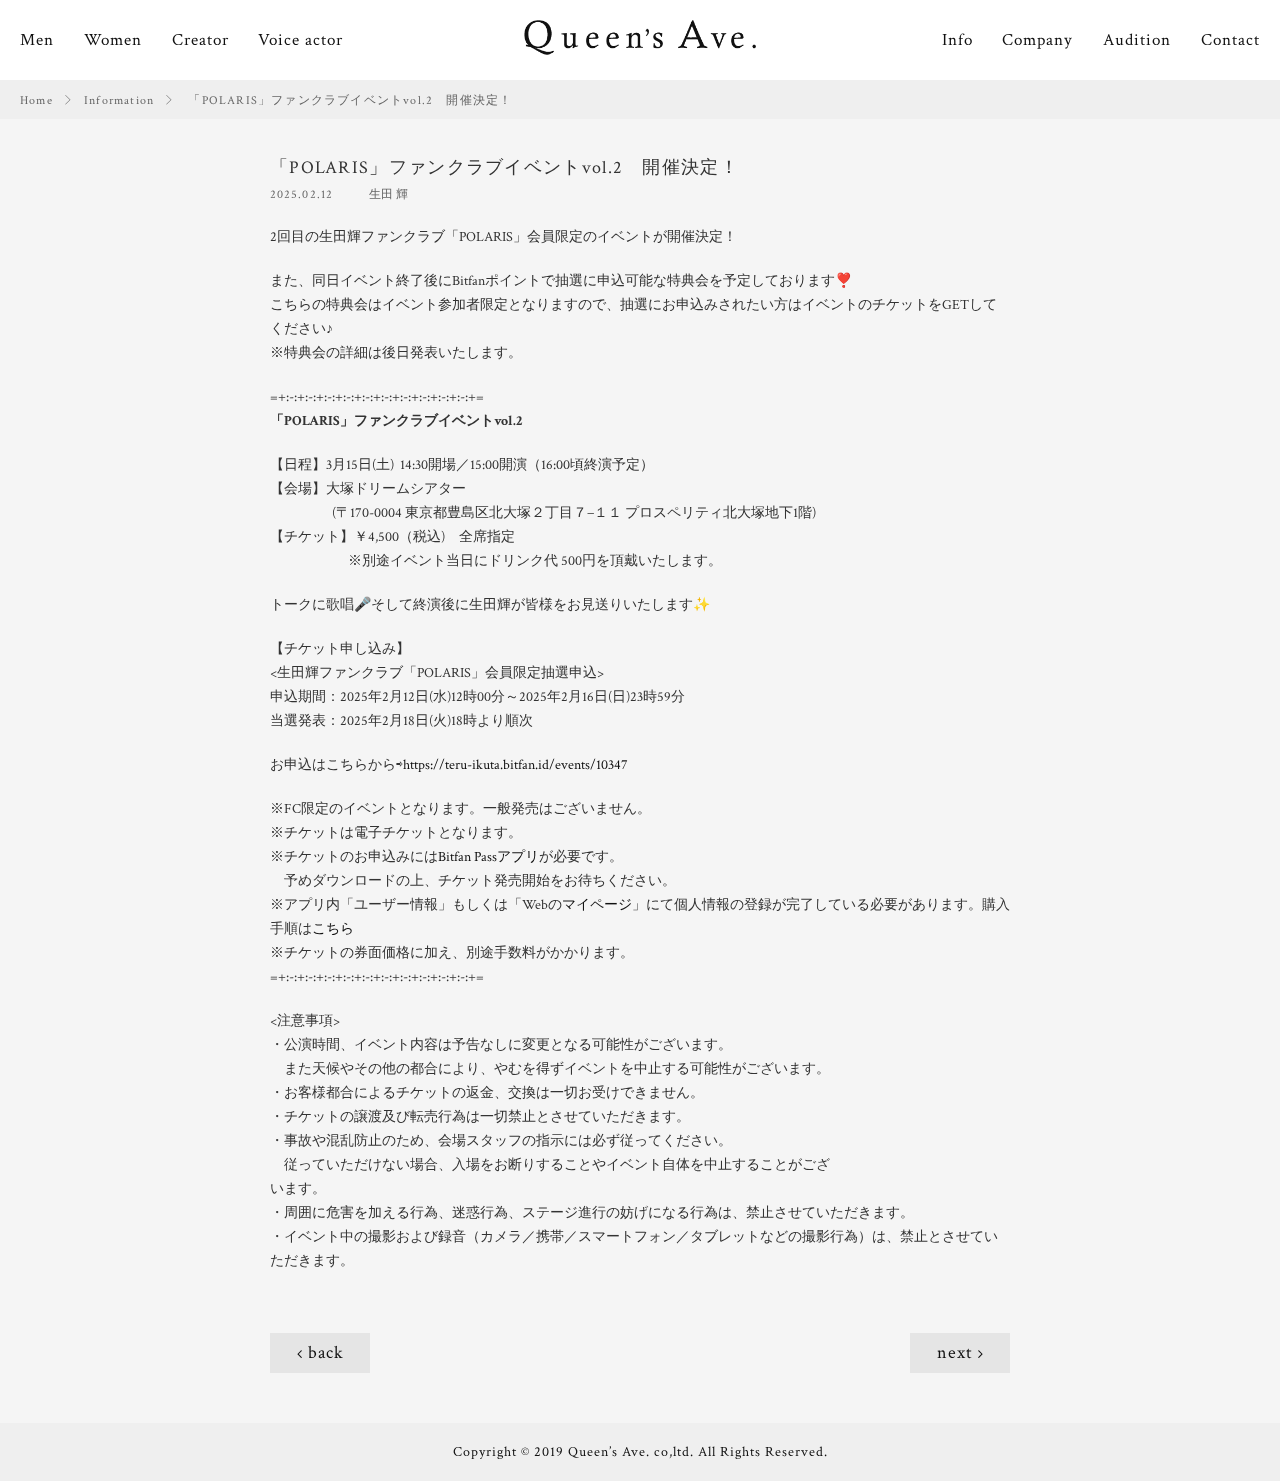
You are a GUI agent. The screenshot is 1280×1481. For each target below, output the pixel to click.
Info (957, 40)
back (326, 1352)
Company (1037, 40)
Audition (1137, 40)
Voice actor (300, 40)
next (955, 1352)
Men (37, 40)
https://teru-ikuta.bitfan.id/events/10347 (515, 765)
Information (119, 100)
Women (113, 40)
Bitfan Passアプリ (488, 857)
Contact (1230, 40)
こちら (333, 929)
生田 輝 (388, 194)
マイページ (597, 905)
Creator (200, 40)
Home (36, 100)
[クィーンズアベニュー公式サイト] (639, 40)
